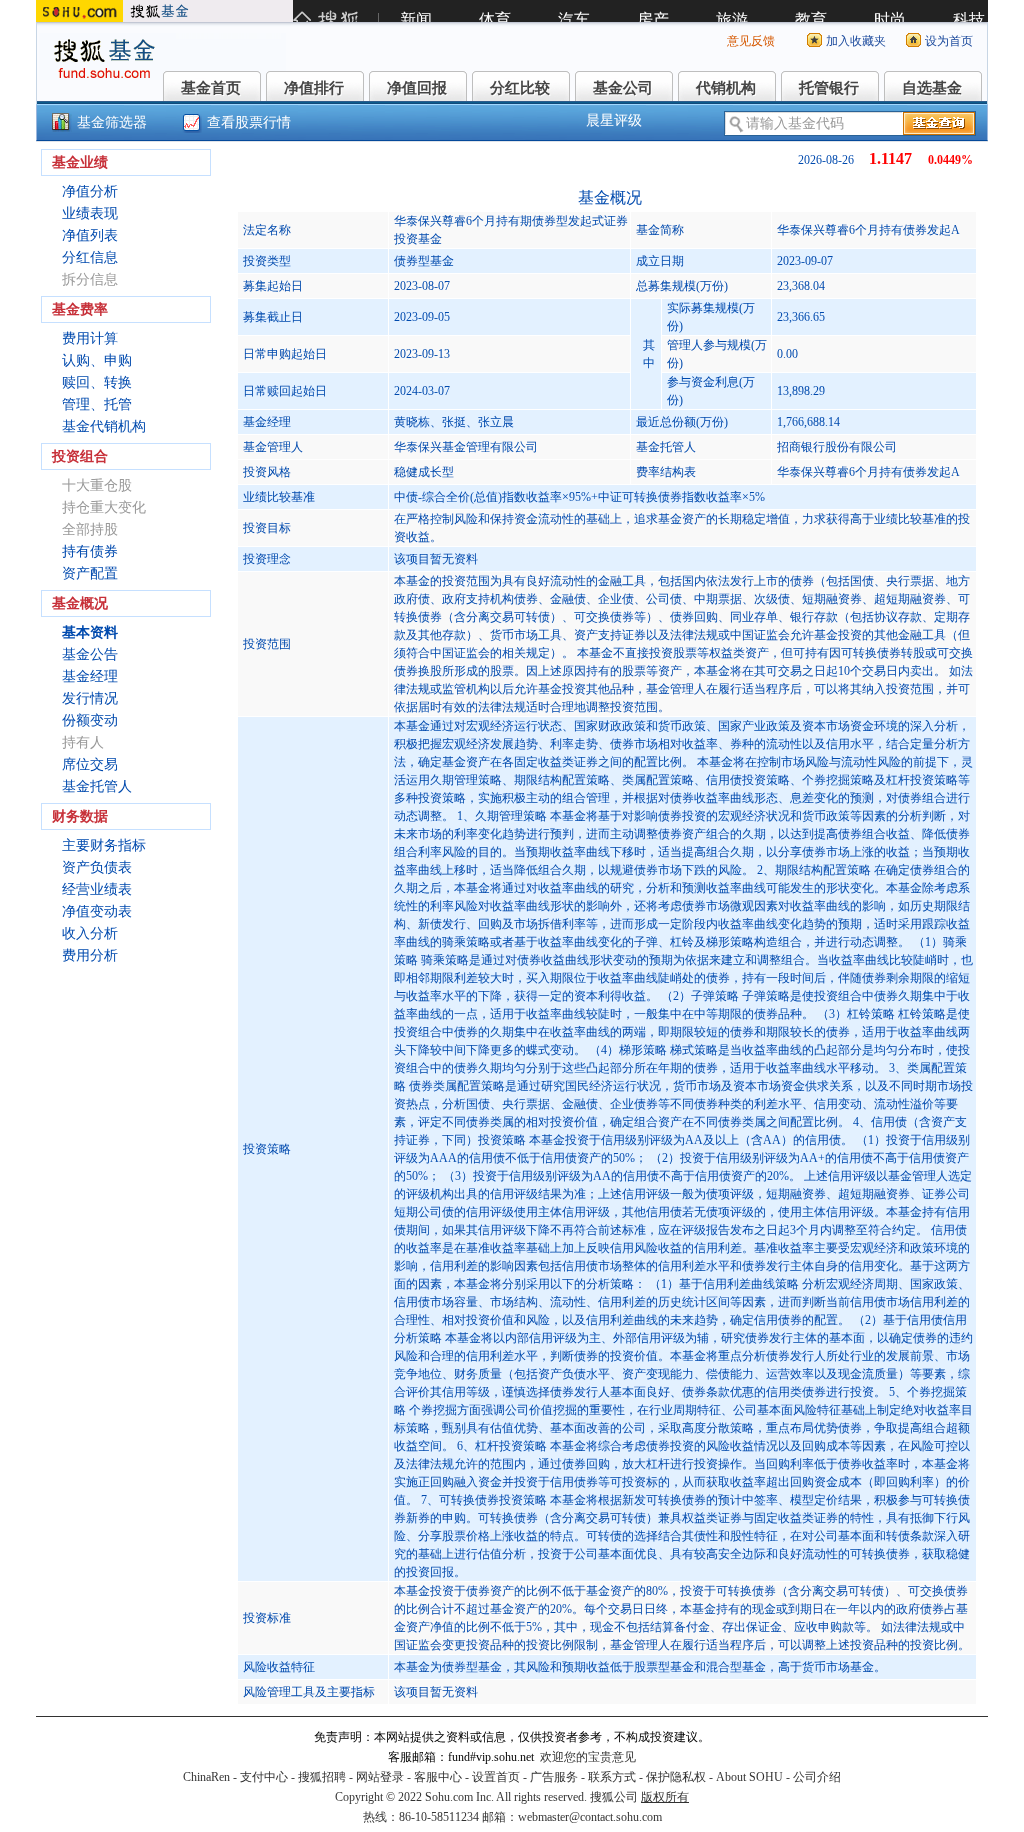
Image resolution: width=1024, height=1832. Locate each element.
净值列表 (90, 235)
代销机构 (726, 88)
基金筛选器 (112, 122)
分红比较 (520, 88)
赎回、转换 (97, 382)
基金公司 (623, 88)
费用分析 (90, 955)
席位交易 (90, 764)
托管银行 (829, 88)
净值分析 (90, 191)
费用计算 (90, 338)
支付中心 (264, 1777)
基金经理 (90, 676)
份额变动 (90, 720)
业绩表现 (90, 213)
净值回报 (417, 88)
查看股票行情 (249, 122)
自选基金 (932, 88)
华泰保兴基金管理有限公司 (466, 447)
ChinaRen (206, 1777)
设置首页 (496, 1777)
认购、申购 (97, 360)
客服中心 (438, 1777)
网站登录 (380, 1777)
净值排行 (314, 88)
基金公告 (90, 654)
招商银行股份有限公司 (837, 447)
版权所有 (665, 1797)
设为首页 (949, 41)
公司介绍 (817, 1777)
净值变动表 (97, 911)
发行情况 (90, 698)
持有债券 (90, 551)
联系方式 (612, 1777)
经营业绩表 (97, 889)
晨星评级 (614, 120)
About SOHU (749, 1777)
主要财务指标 (104, 845)
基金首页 (211, 88)
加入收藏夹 (856, 41)
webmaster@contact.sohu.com (590, 1817)
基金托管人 (97, 786)
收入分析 (90, 933)
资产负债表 (97, 867)
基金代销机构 (104, 426)
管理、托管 (97, 404)
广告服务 (554, 1777)
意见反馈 (751, 41)
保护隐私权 (676, 1777)
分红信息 (90, 257)
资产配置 (90, 573)
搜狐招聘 (322, 1777)
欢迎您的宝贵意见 (588, 1757)
